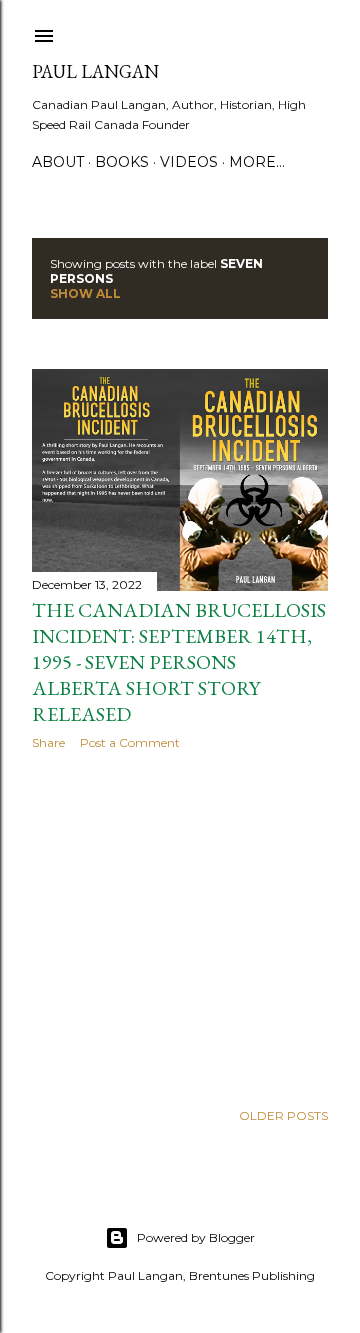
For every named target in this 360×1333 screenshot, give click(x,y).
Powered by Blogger (196, 1237)
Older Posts (283, 1115)
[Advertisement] (180, 925)
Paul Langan (95, 71)
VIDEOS (189, 162)
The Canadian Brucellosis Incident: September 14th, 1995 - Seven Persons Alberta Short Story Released (179, 662)
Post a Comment (130, 742)
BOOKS (122, 162)
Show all (85, 293)
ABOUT (58, 162)
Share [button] (48, 742)
